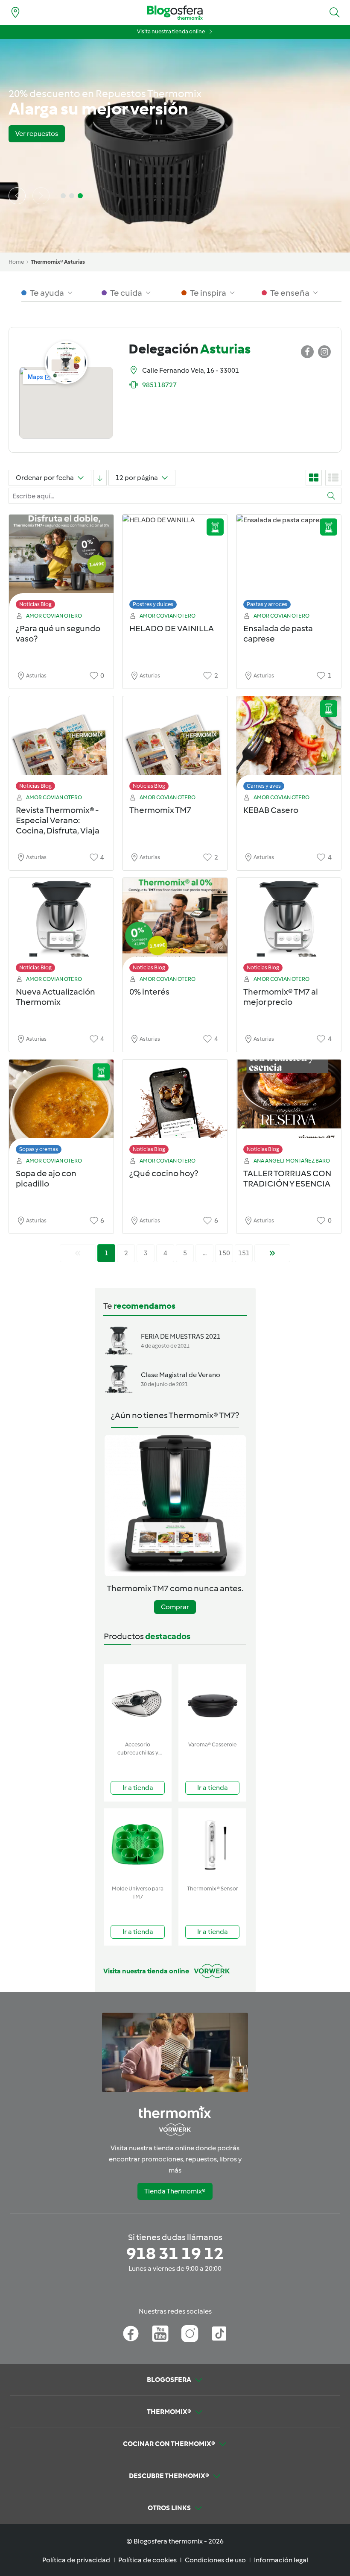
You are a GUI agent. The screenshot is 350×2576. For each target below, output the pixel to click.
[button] (335, 12)
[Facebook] (131, 2334)
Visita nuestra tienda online (171, 31)
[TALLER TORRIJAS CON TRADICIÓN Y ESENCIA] (289, 1109)
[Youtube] (160, 2334)
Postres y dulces (153, 604)
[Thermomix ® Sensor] (212, 1845)
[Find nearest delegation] (15, 12)
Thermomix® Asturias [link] (58, 262)
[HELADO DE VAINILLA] (175, 564)
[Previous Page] (78, 1253)
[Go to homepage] (175, 13)
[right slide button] (41, 196)
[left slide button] (17, 196)
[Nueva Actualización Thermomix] (61, 927)
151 (244, 1253)
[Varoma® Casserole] (212, 1701)
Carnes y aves (264, 786)
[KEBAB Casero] (289, 746)
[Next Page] (272, 1253)
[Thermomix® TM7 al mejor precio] (289, 927)
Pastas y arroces (267, 604)
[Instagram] (190, 2334)
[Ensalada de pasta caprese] (289, 564)
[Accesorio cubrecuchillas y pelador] (138, 1701)
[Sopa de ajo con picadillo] (61, 1109)
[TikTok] (219, 2334)
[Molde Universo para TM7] (138, 1845)
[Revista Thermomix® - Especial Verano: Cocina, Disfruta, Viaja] (61, 746)
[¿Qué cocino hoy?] (175, 1109)
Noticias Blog (35, 604)
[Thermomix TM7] (175, 746)
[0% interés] (175, 927)
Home (16, 262)
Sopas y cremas (39, 1149)
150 (224, 1253)
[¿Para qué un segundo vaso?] (61, 564)
